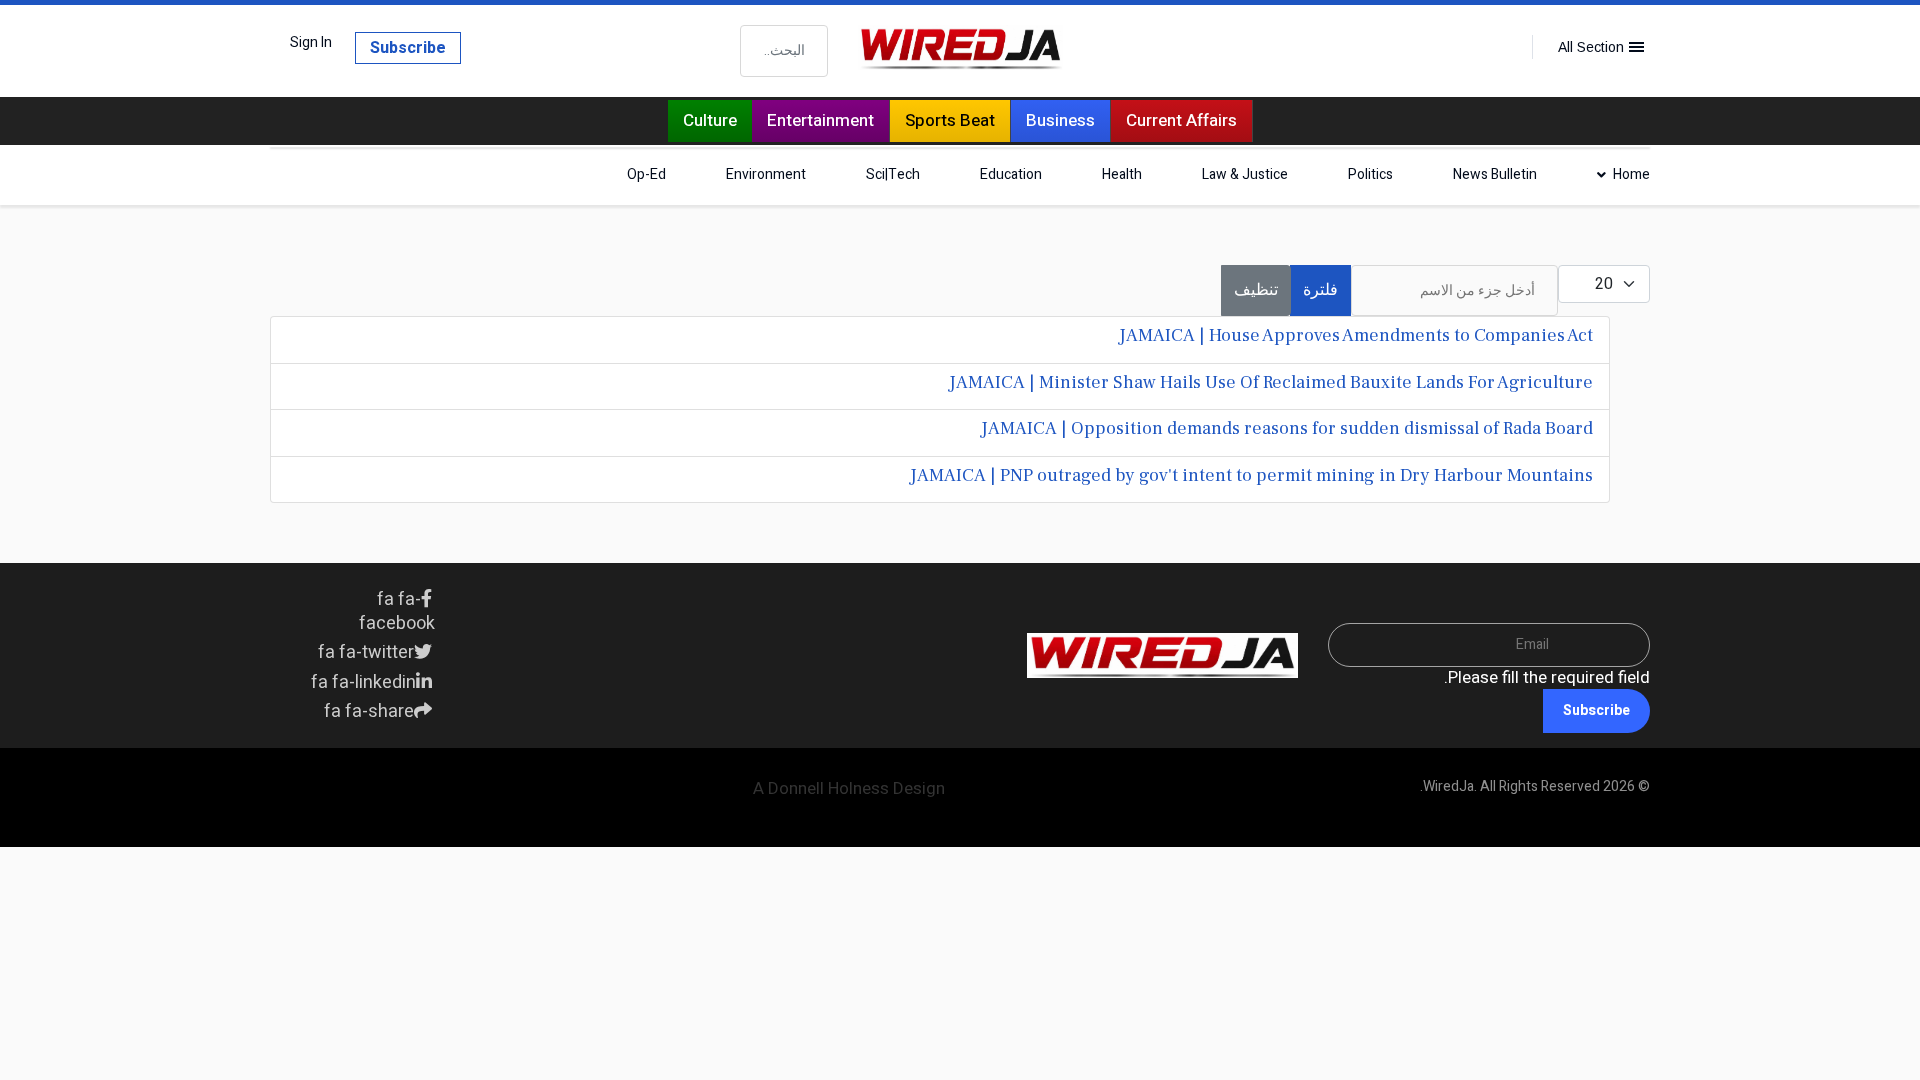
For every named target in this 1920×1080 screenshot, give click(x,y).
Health (1122, 174)
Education (1011, 174)
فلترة (1320, 290)
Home (1631, 174)
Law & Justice (1245, 174)
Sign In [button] (311, 43)
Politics (1370, 174)
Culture (710, 120)
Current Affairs (1181, 120)
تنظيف (1256, 290)
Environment (766, 174)
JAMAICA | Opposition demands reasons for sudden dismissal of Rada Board (1287, 428)
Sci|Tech (893, 174)
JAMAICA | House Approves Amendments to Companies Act (1356, 335)
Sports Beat (950, 120)
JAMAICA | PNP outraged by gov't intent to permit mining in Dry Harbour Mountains (1251, 475)
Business (1060, 120)
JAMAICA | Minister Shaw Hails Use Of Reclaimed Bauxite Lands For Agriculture (1271, 382)
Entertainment (820, 120)
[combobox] (784, 51)
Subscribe (408, 48)
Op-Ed (646, 174)
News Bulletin (1495, 174)
